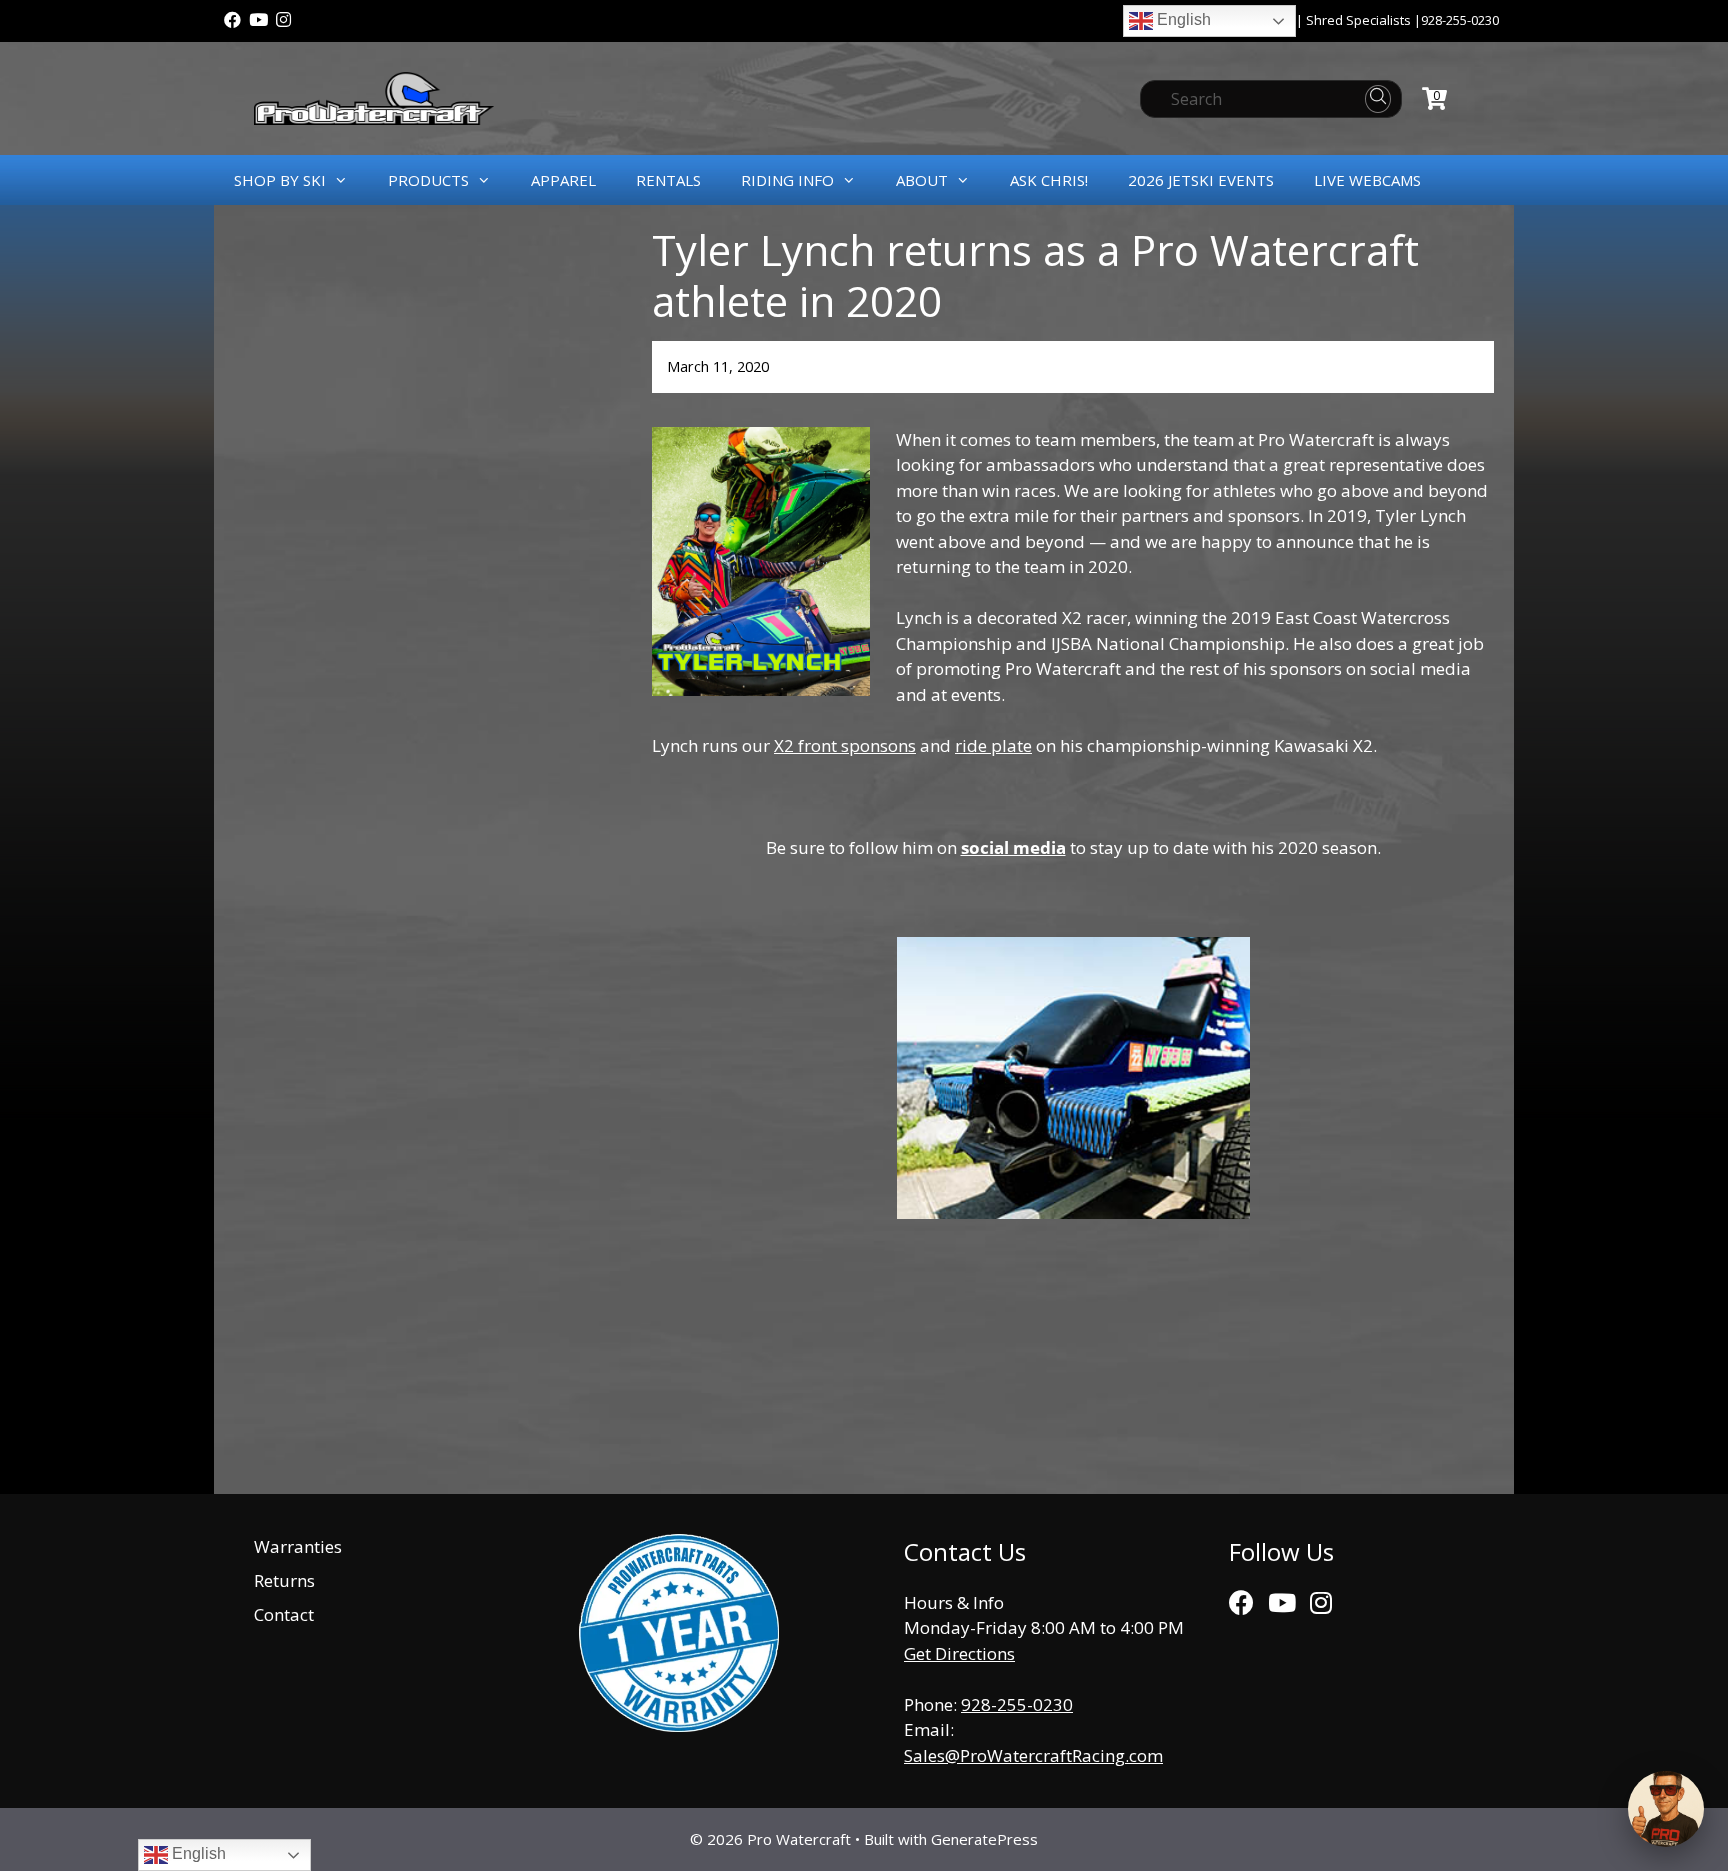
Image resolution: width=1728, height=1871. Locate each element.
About (922, 180)
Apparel (563, 180)
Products (428, 180)
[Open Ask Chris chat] (1666, 1809)
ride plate (993, 745)
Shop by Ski (280, 180)
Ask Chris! (1049, 180)
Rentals (668, 180)
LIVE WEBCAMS (1367, 180)
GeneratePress (984, 1839)
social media (1013, 847)
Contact (284, 1614)
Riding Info (787, 180)
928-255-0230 (1460, 20)
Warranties (298, 1546)
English (1182, 19)
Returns (284, 1580)
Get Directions (959, 1653)
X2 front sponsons (845, 745)
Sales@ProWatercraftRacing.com (1033, 1755)
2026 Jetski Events (1201, 180)
